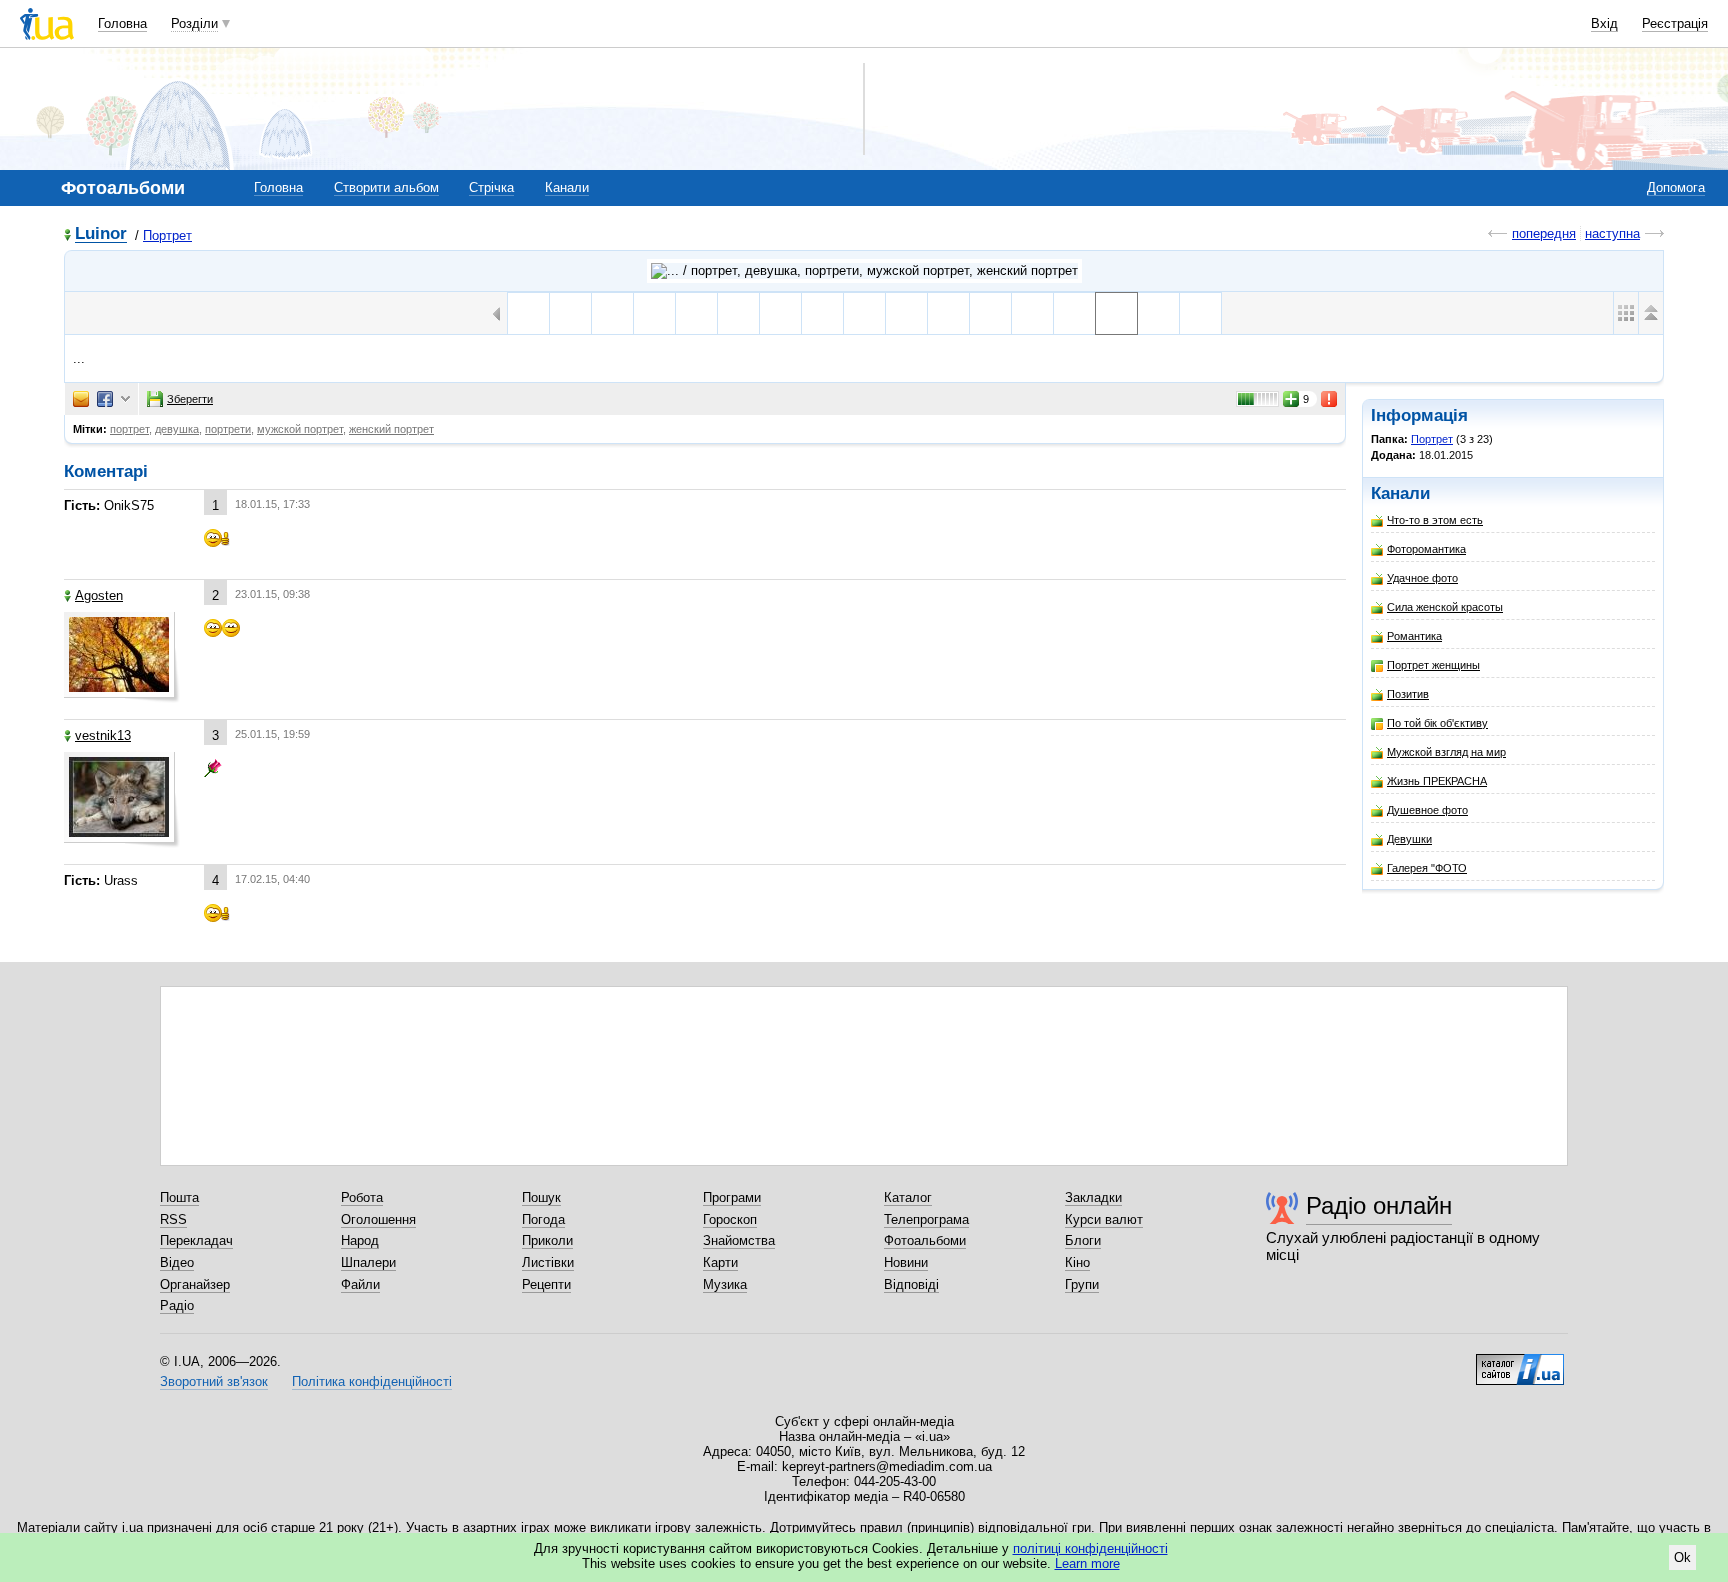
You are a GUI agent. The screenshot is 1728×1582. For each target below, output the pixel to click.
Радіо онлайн (1379, 1205)
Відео (177, 1262)
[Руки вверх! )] (906, 313)
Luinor (101, 234)
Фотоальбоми (925, 1240)
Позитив (1408, 694)
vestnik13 (103, 735)
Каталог (908, 1197)
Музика (725, 1284)
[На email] (81, 399)
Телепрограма (926, 1219)
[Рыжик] (948, 313)
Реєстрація (1675, 23)
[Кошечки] (1032, 313)
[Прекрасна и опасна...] (990, 313)
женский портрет (391, 429)
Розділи (194, 23)
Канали (567, 187)
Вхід (1604, 23)
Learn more (1087, 1563)
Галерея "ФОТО (1427, 868)
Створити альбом (386, 187)
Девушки (1409, 839)
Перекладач (196, 1240)
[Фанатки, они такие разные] (696, 313)
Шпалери (368, 1262)
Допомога (1676, 187)
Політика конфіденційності (372, 1381)
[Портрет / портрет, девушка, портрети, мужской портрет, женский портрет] (864, 271)
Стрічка (491, 187)
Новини (906, 1262)
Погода (543, 1219)
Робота (362, 1197)
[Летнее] (570, 313)
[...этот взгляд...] (822, 313)
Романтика (1414, 636)
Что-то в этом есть (1435, 520)
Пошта (179, 1197)
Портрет (167, 235)
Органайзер (195, 1284)
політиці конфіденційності (1090, 1548)
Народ (360, 1240)
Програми (732, 1197)
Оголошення (378, 1219)
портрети (228, 429)
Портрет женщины (1433, 665)
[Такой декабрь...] (1200, 313)
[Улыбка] (1074, 313)
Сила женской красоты (1445, 607)
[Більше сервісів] (125, 399)
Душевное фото (1427, 810)
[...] (1116, 313)
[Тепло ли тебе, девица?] (1158, 313)
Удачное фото (1422, 578)
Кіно (1077, 1262)
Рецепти (546, 1284)
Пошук (541, 1197)
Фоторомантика (1426, 549)
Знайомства (739, 1240)
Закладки (1093, 1197)
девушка (177, 429)
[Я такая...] (612, 313)
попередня (1544, 233)
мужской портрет (300, 429)
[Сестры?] (864, 313)
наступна (1612, 233)
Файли (360, 1284)
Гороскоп (730, 1219)
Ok (1682, 1557)
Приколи (547, 1240)
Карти (720, 1262)
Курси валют (1104, 1219)
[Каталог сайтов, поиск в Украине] (1520, 1362)
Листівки (548, 1262)
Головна (122, 23)
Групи (1082, 1284)
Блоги (1083, 1240)
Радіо (177, 1305)
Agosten (99, 595)
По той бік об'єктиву (1437, 723)
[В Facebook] (105, 399)
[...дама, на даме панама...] (528, 313)
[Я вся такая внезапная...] (654, 313)
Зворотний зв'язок (214, 1381)
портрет (129, 429)
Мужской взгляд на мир (1446, 752)
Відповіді (911, 1284)
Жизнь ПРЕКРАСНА (1437, 781)
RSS (173, 1219)
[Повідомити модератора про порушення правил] (1330, 399)
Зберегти (190, 399)
